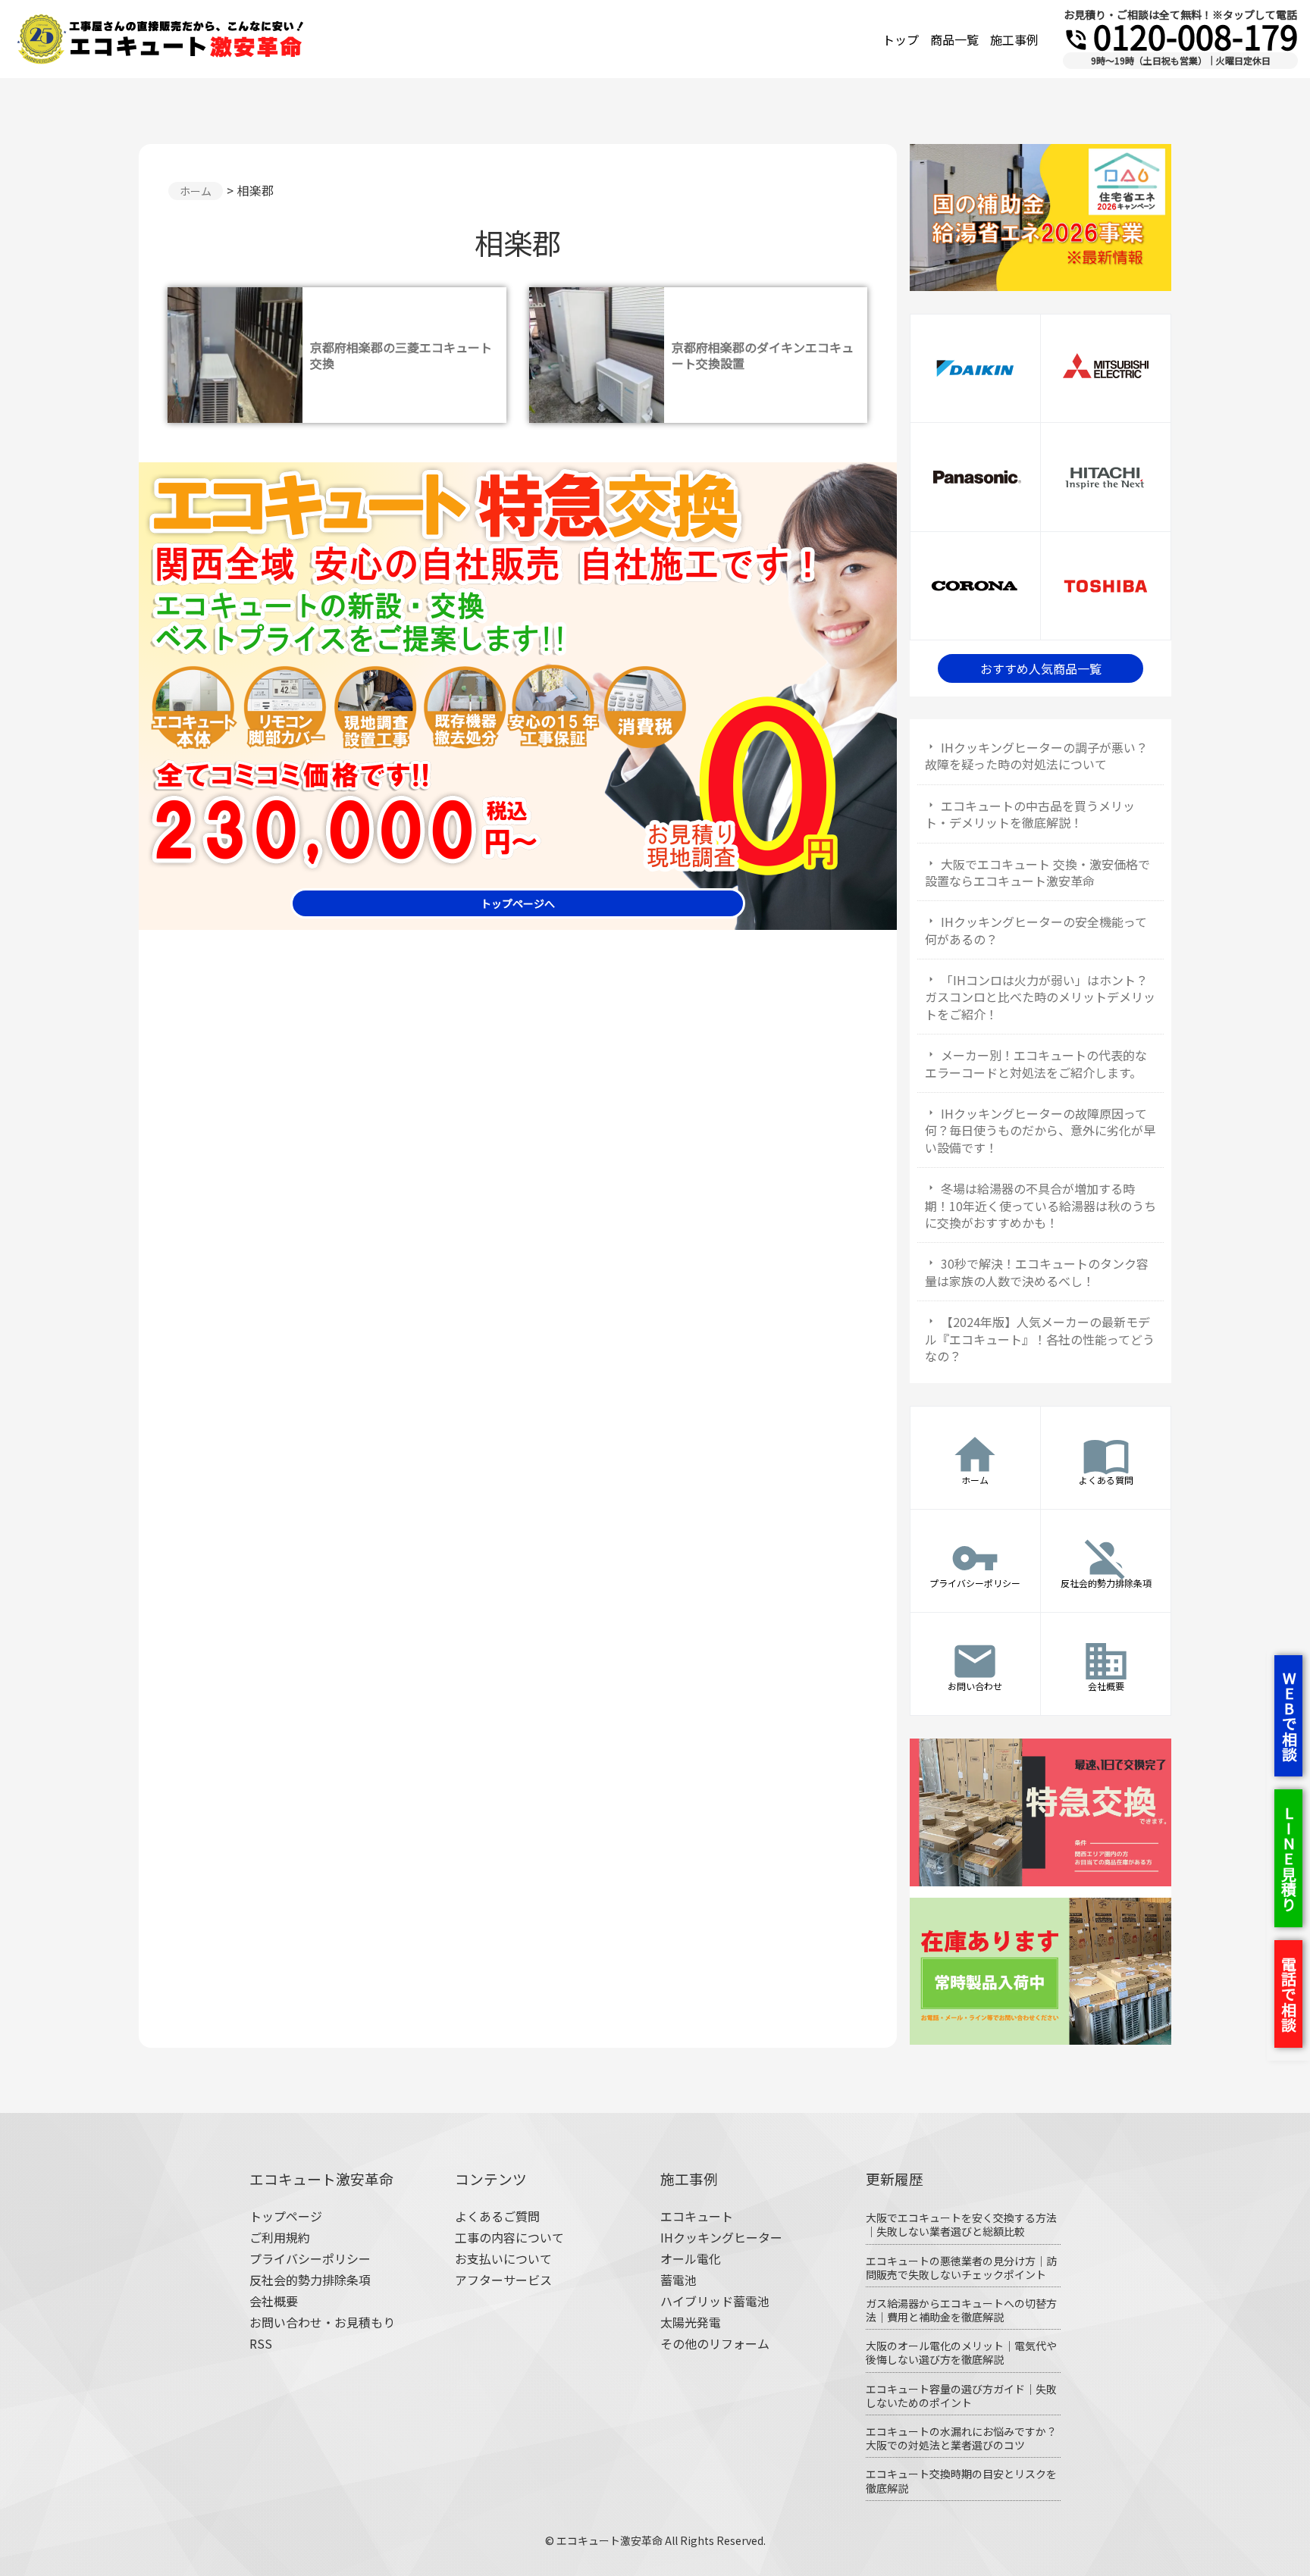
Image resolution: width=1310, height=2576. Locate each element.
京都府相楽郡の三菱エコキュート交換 (401, 355)
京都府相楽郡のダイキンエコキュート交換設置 (763, 355)
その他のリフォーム (715, 2343)
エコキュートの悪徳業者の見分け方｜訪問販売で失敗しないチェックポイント (961, 2268)
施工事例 (1014, 39)
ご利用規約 (280, 2237)
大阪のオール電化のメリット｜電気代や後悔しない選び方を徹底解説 (961, 2352)
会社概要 (274, 2301)
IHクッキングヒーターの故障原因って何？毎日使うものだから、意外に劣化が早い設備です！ (1040, 1130)
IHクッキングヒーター (721, 2237)
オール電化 (691, 2258)
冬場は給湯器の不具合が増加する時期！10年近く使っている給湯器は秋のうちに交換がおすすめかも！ (1040, 1205)
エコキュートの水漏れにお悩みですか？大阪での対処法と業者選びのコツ (961, 2438)
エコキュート (697, 2216)
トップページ (286, 2216)
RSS (261, 2343)
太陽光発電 (691, 2322)
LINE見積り (1288, 1858)
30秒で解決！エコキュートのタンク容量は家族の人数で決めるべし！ (1037, 1272)
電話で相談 (1288, 1994)
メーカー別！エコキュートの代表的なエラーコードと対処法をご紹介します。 (1036, 1063)
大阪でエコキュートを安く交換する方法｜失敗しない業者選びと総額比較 (961, 2224)
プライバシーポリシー (310, 2258)
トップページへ (518, 903)
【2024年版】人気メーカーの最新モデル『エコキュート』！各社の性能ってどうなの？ (1040, 1339)
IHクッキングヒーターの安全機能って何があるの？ (1036, 930)
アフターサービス (503, 2280)
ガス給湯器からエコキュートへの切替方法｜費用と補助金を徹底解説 (961, 2310)
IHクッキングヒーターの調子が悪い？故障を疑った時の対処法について (1036, 756)
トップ (901, 39)
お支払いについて (503, 2258)
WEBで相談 (1289, 1716)
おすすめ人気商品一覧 (1041, 668)
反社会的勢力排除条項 (310, 2280)
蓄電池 (679, 2280)
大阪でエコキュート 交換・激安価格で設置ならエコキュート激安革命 (1037, 872)
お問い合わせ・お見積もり (322, 2322)
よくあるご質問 (497, 2216)
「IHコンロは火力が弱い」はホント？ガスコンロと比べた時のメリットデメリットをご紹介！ (1040, 997)
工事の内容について (509, 2237)
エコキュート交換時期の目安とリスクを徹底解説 (961, 2481)
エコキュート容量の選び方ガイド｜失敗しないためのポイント (961, 2396)
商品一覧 (954, 39)
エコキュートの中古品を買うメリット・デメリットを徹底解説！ (1030, 814)
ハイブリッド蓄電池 (715, 2301)
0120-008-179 (1180, 36)
